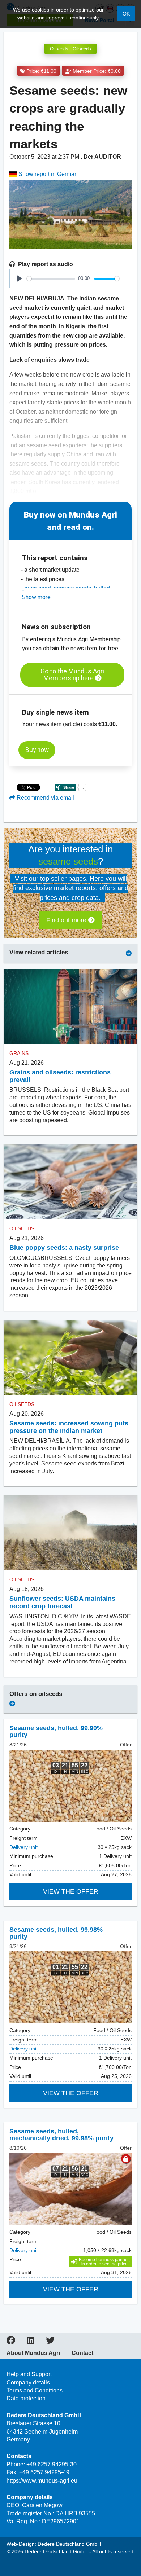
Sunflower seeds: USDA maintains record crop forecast (62, 1602)
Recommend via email (45, 798)
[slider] (51, 279)
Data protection (26, 2398)
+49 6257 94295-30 (52, 2464)
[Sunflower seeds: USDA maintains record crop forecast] (70, 1533)
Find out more (67, 920)
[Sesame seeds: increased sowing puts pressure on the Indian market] (70, 1357)
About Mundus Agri (33, 2353)
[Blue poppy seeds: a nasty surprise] (70, 1182)
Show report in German (47, 174)
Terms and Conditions (35, 2390)
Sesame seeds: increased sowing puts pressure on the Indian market (69, 1427)
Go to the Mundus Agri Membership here (72, 675)
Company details (28, 2382)
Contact (82, 2353)
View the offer (71, 1891)
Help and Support (29, 2374)
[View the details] (70, 1786)
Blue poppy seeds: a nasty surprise (64, 1248)
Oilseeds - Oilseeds (70, 49)
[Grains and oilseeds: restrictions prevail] (70, 1006)
